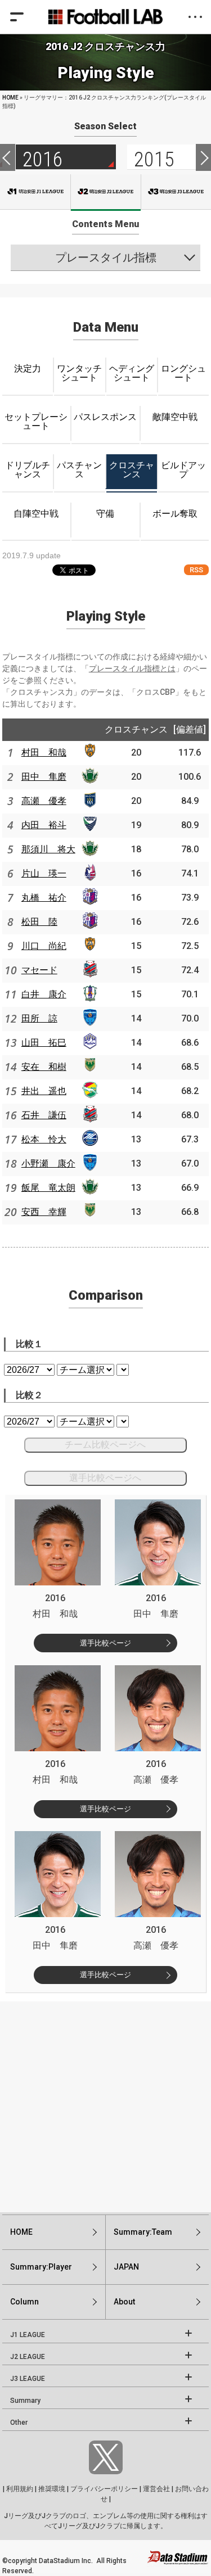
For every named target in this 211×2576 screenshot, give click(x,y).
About (124, 2302)
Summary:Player (41, 2267)
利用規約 (20, 2489)
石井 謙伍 (44, 1115)
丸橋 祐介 (44, 898)
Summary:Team (143, 2232)
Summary (25, 2401)
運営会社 (156, 2489)
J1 (35, 192)
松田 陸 (39, 922)
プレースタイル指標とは (132, 668)
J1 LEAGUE (28, 2335)
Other (19, 2423)
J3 (176, 192)
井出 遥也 (44, 1091)
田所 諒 (39, 1018)
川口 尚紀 (44, 946)
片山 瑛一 (44, 873)
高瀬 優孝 (44, 801)
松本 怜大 (44, 1139)
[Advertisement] (105, 2107)
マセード (39, 970)
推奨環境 (52, 2489)
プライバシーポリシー (104, 2489)
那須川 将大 (48, 849)
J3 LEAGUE (28, 2379)
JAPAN (126, 2267)
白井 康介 (44, 994)
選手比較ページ (105, 1643)
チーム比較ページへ (105, 1445)
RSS (196, 570)
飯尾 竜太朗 (48, 1188)
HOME (10, 98)
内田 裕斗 (44, 825)
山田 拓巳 (44, 1043)
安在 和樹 (44, 1067)
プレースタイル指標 (106, 257)
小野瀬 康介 (48, 1163)
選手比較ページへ (105, 1478)
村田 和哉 (44, 753)
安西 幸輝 (44, 1212)
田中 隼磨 (44, 777)
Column (24, 2302)
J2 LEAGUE (28, 2357)
